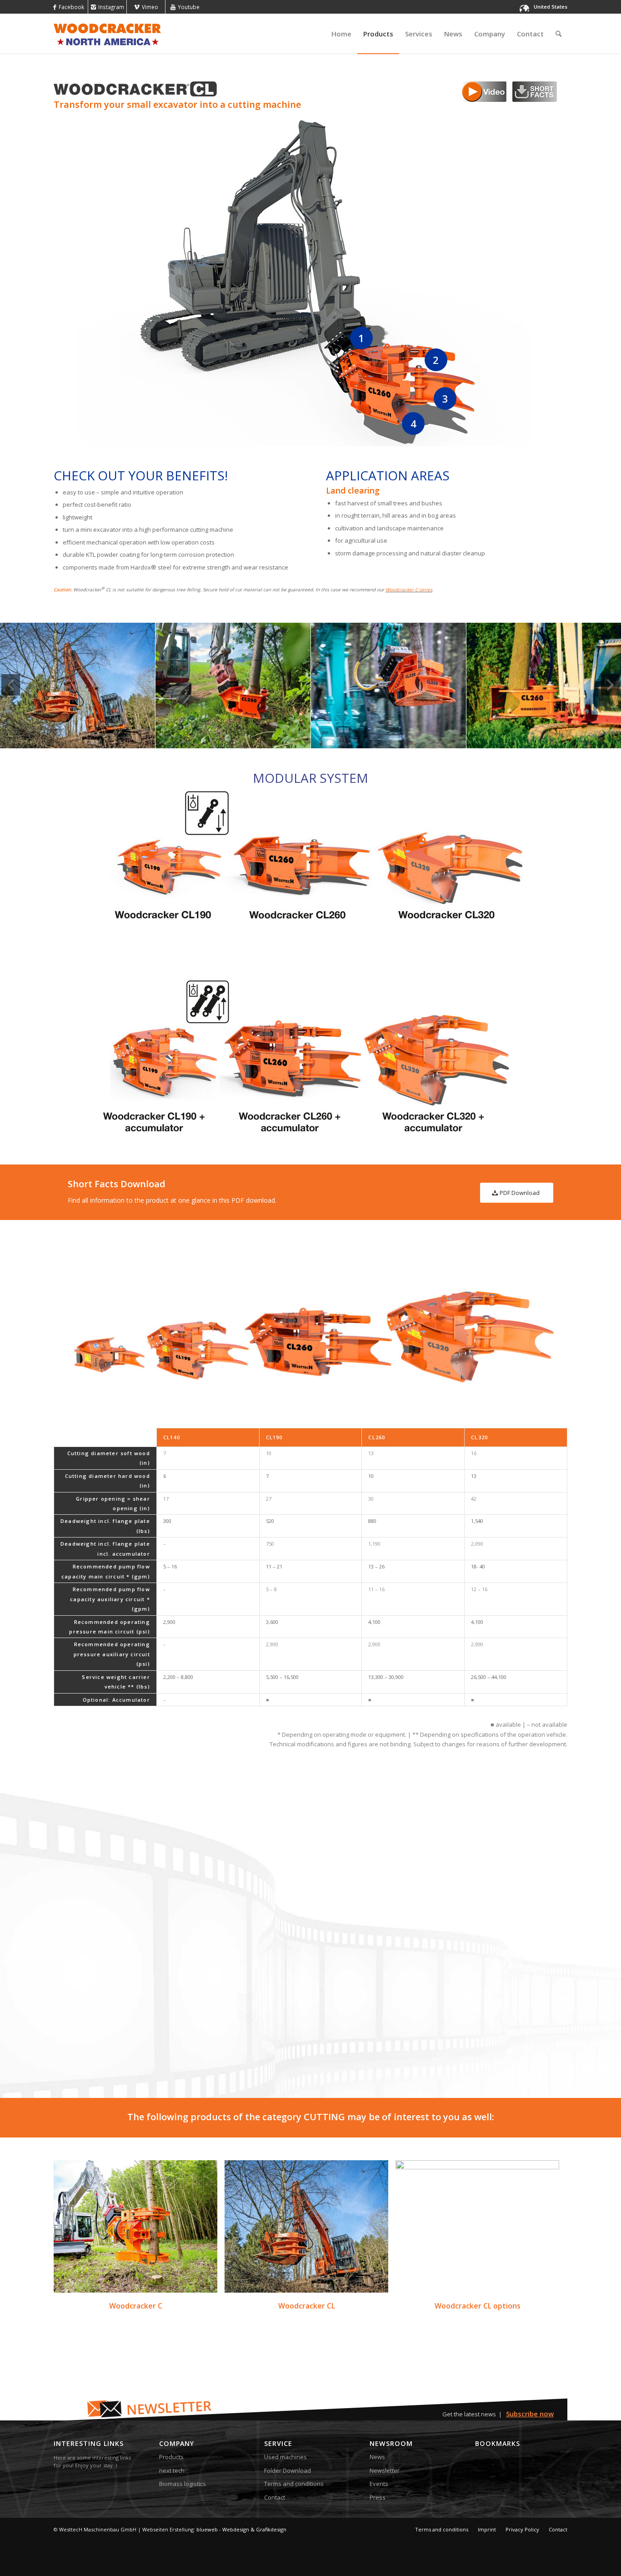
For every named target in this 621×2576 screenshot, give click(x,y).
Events (379, 2484)
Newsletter (385, 2470)
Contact (275, 2497)
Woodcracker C (136, 2306)
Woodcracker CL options (478, 2306)
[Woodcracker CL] (306, 2226)
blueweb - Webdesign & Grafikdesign (241, 2529)
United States (551, 7)
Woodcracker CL (307, 2306)
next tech (172, 2470)
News (377, 2457)
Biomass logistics (183, 2484)
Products (171, 2457)
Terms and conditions (294, 2484)
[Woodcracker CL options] (477, 2226)
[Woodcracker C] (135, 2226)
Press (378, 2497)
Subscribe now (530, 2414)
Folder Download (288, 2470)
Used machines (285, 2457)
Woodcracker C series (409, 590)
